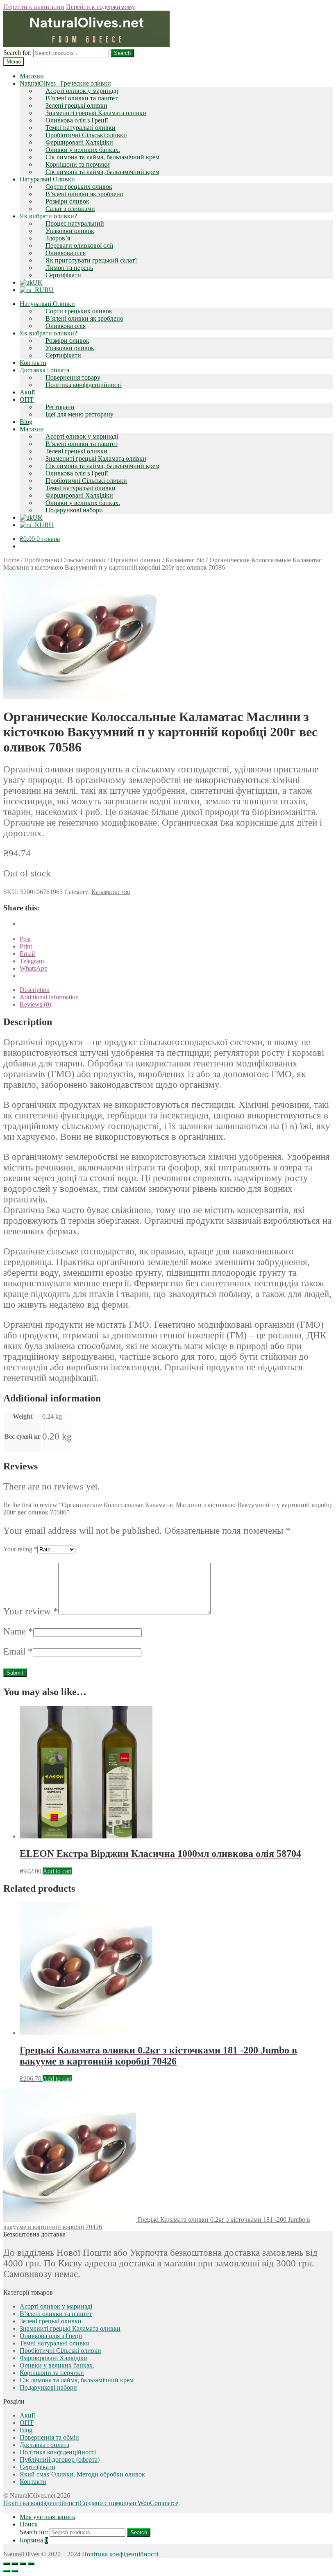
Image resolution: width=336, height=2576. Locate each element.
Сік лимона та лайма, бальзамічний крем (102, 157)
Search (122, 53)
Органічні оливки (136, 560)
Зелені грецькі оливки (76, 105)
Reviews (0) (35, 1004)
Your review (31, 1611)
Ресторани (60, 407)
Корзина (34, 2540)
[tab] (176, 990)
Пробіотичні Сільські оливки (86, 135)
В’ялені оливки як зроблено (84, 194)
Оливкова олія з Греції (77, 120)
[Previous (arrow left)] (7, 2571)
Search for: (17, 53)
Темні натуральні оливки (81, 128)
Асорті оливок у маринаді (82, 91)
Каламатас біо (185, 560)
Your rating (20, 1549)
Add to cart (57, 1871)
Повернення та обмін (49, 2437)
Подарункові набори (74, 510)
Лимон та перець (69, 268)
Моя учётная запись (47, 2517)
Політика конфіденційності (84, 385)
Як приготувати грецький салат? (92, 260)
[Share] (15, 2564)
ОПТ (27, 400)
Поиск (29, 2524)
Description (35, 990)
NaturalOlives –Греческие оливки (65, 83)
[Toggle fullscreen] (23, 2564)
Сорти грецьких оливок (79, 187)
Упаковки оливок (70, 231)
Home (11, 560)
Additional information (49, 997)
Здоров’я (58, 238)
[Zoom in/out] (31, 2564)
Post (25, 939)
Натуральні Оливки (47, 179)
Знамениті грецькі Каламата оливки (96, 113)
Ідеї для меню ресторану (79, 414)
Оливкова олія (66, 253)
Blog (26, 422)
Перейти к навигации (34, 7)
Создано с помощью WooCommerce (129, 2503)
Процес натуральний (75, 223)
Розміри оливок (67, 201)
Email (18, 1651)
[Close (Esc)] (7, 2564)
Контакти (33, 363)
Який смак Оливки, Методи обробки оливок (82, 2474)
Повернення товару (73, 377)
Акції (27, 392)
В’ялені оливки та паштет (82, 98)
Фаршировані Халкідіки (79, 142)
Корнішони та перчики (78, 164)
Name (18, 1631)
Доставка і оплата (44, 370)
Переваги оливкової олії (79, 246)
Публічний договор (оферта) (60, 2459)
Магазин (32, 76)
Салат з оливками (70, 209)
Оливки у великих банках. (83, 150)
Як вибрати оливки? (48, 216)
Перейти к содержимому (101, 7)
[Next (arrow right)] (15, 2571)
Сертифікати (63, 275)
